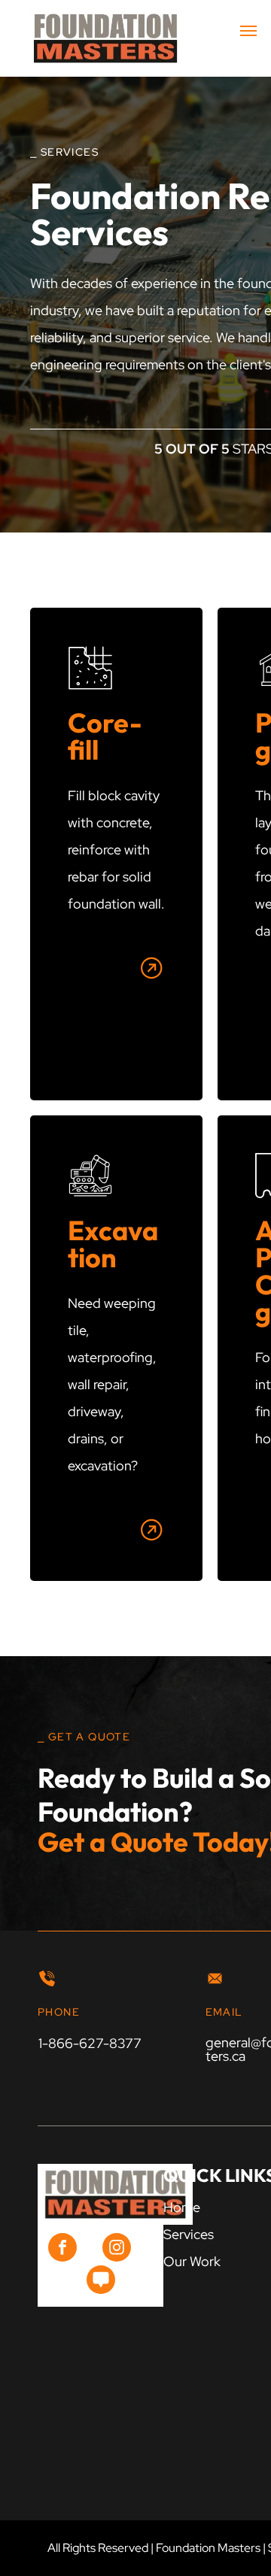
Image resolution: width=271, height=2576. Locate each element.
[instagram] (117, 2249)
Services (189, 2234)
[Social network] (101, 2282)
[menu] (248, 31)
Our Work (192, 2261)
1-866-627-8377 (90, 2043)
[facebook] (62, 2249)
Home (182, 2207)
